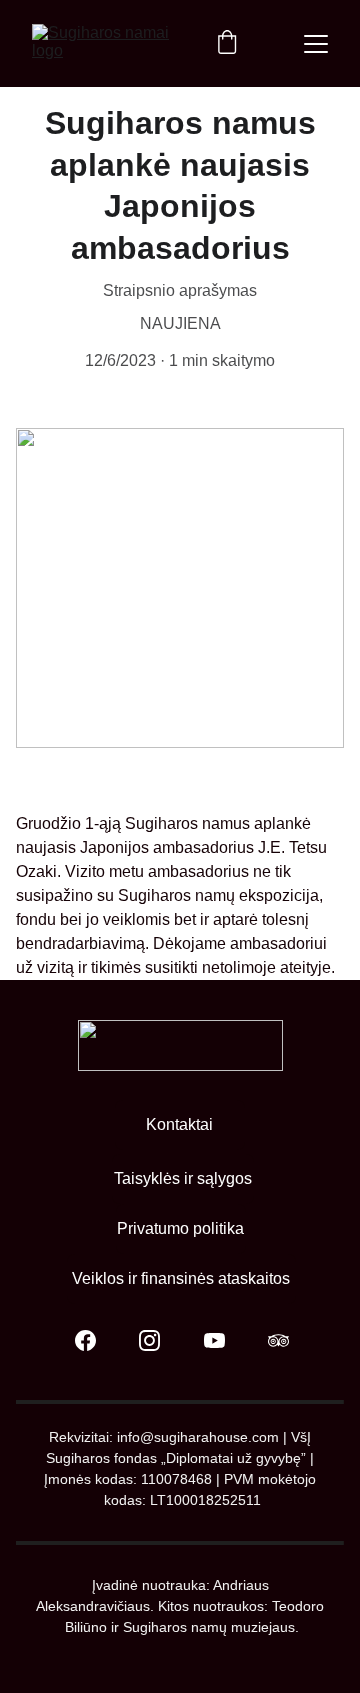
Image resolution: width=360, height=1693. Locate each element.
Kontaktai (179, 1124)
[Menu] (316, 44)
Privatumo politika (180, 1228)
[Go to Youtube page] (224, 1340)
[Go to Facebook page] (95, 1340)
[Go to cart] (227, 44)
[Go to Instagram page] (159, 1340)
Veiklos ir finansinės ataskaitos (181, 1278)
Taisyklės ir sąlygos (183, 1178)
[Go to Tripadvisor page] (278, 1340)
